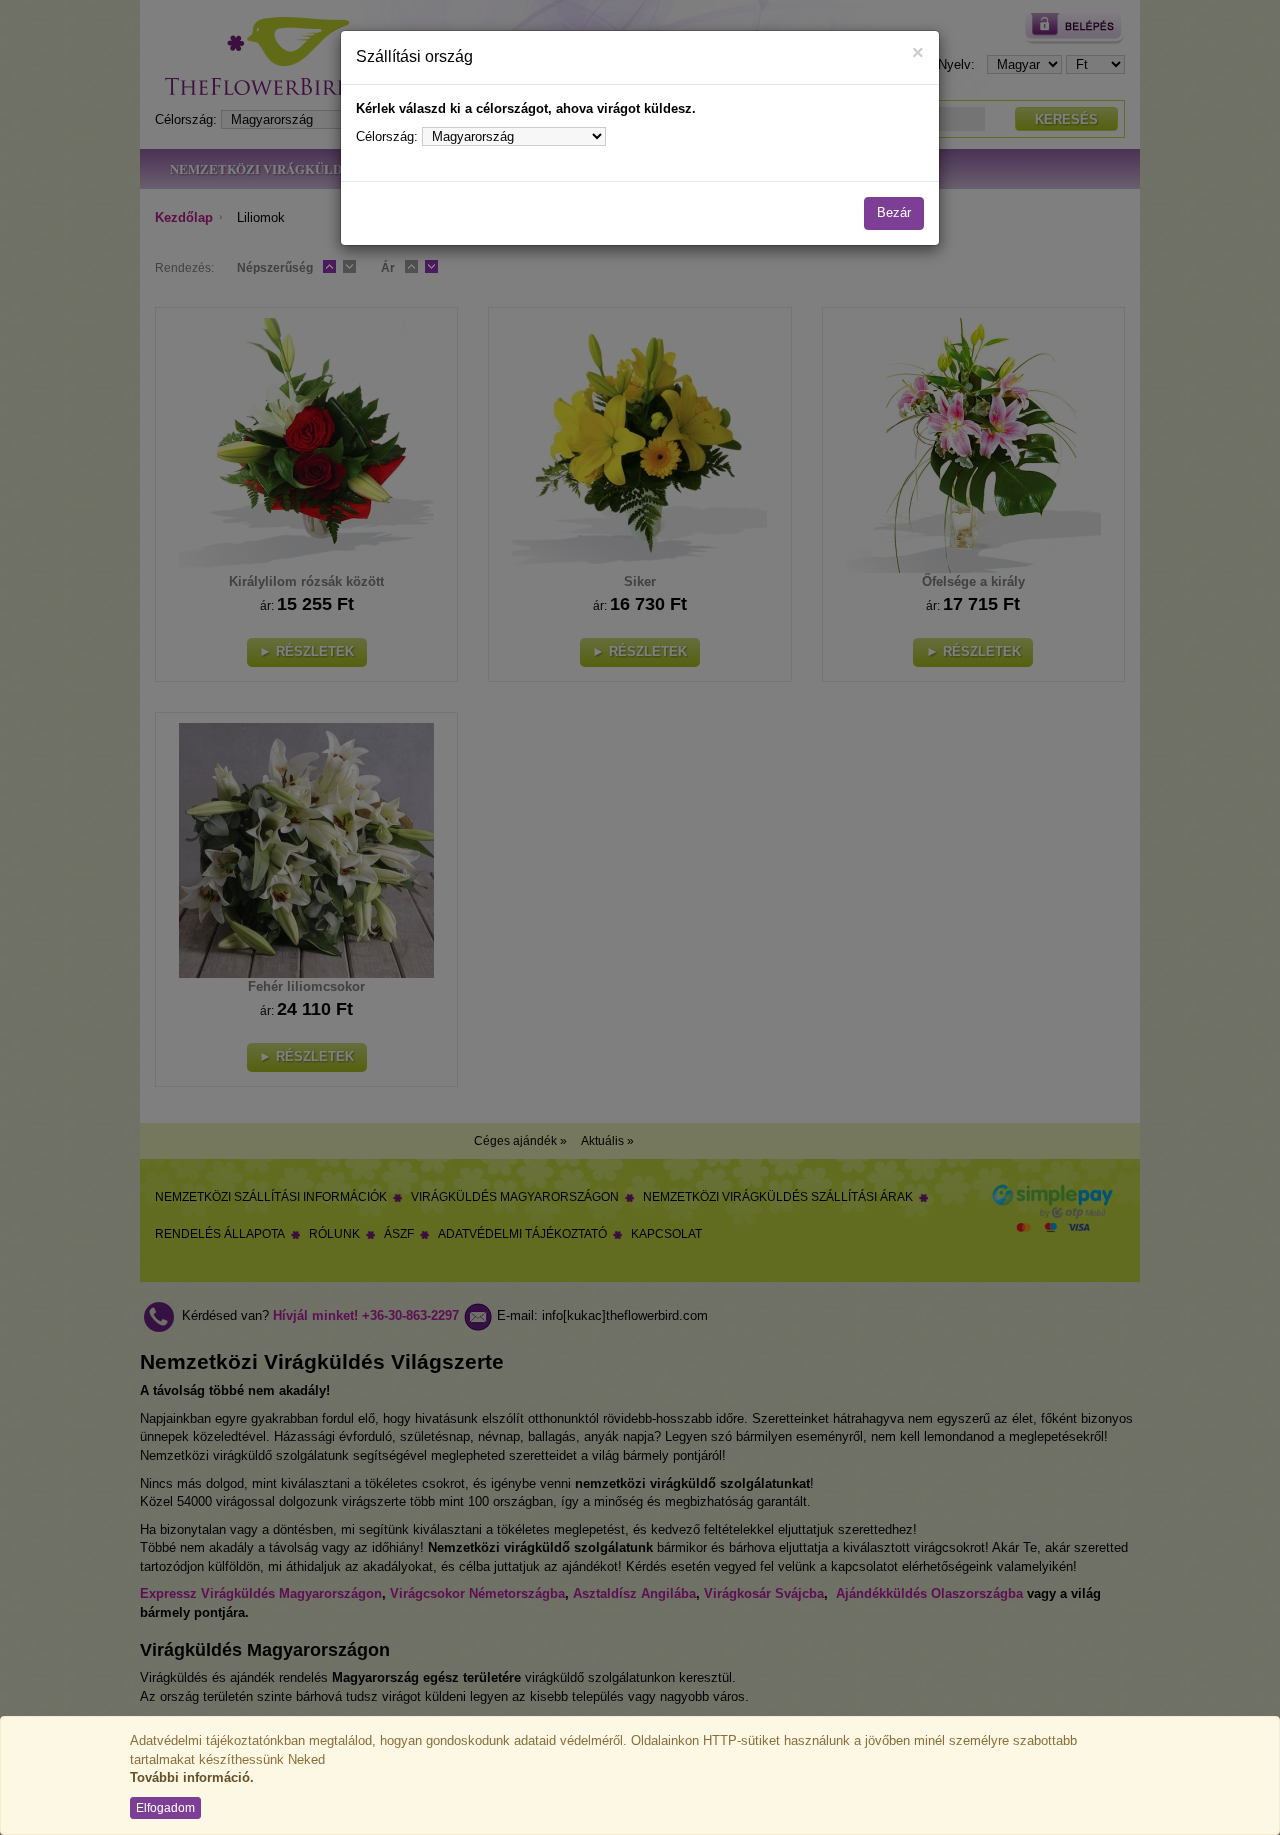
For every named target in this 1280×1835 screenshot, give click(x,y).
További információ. (192, 1777)
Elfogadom (165, 1808)
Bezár (894, 212)
